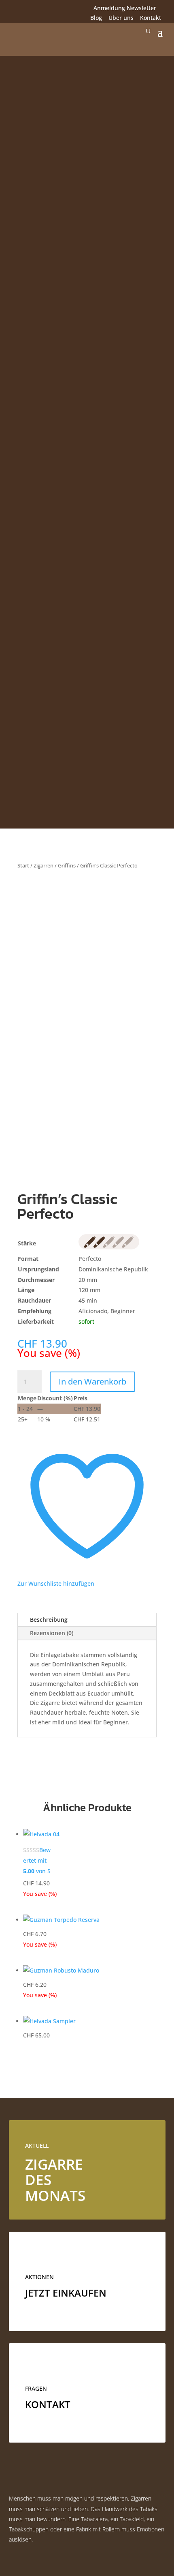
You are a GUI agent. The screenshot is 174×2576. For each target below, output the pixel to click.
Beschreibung (49, 1620)
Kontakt (151, 18)
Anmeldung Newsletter (125, 8)
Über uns (121, 18)
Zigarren (43, 865)
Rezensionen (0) (52, 1633)
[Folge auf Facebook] (15, 9)
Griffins (67, 865)
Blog (96, 18)
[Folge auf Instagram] (32, 9)
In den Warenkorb (92, 1381)
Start (23, 865)
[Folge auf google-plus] (48, 9)
